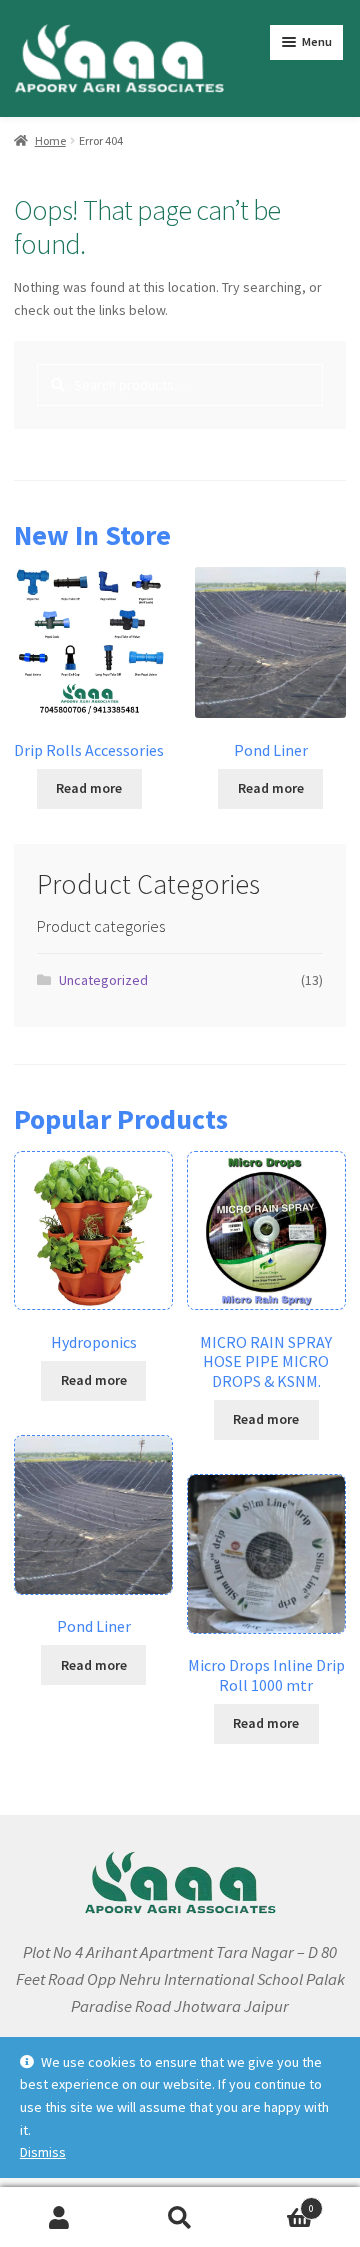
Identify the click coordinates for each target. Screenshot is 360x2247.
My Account (60, 2217)
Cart (277, 2202)
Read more (89, 788)
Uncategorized (103, 980)
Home (50, 140)
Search (180, 2217)
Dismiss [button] (43, 2152)
